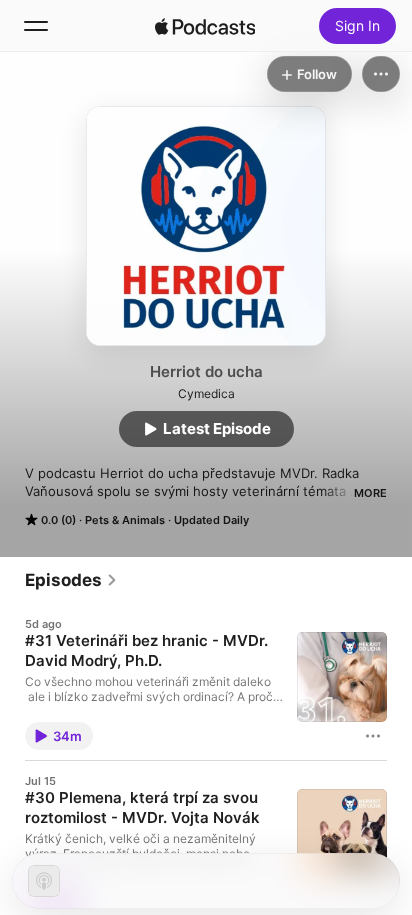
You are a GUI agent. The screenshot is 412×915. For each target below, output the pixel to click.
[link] (71, 580)
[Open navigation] (36, 26)
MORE (370, 493)
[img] (205, 26)
